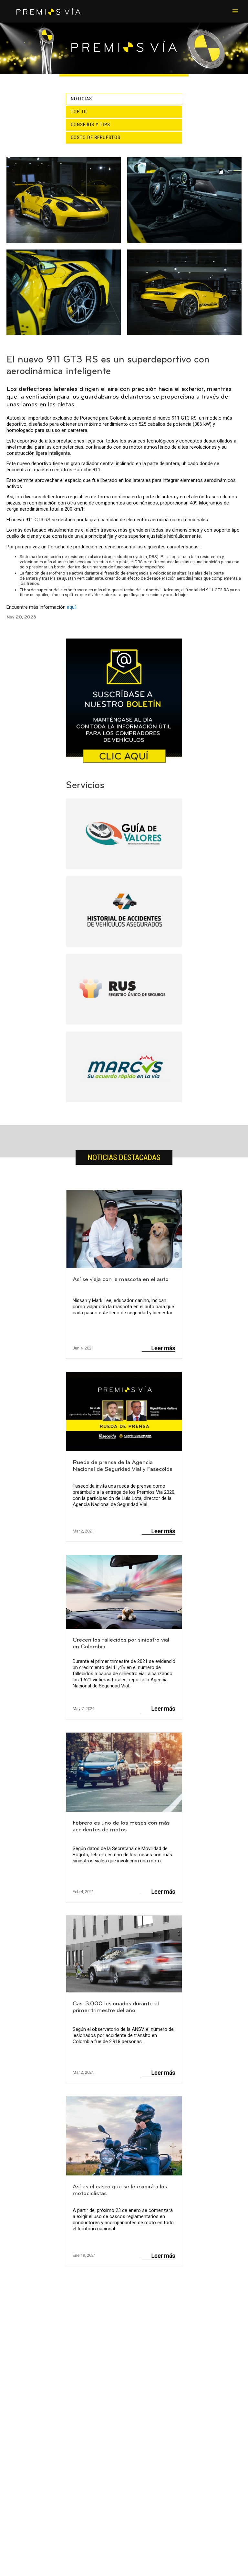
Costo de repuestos (96, 137)
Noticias (81, 99)
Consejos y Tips (90, 125)
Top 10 (79, 112)
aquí (71, 607)
